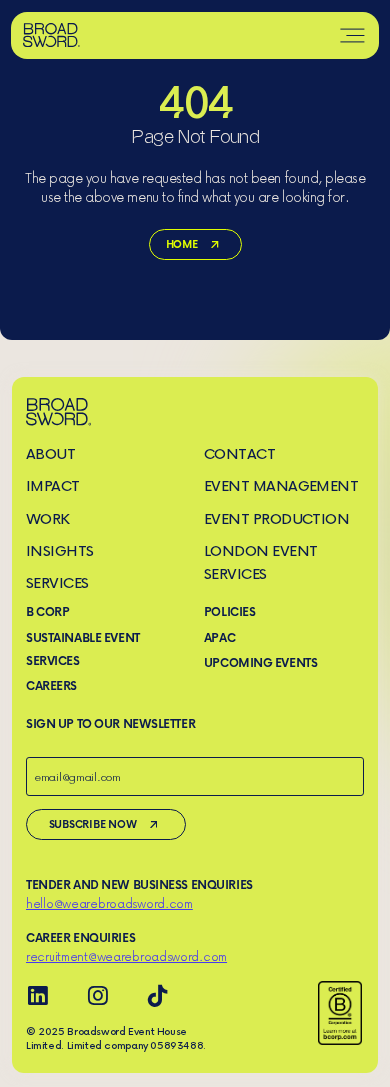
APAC (219, 637)
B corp (47, 611)
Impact (53, 485)
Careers (51, 685)
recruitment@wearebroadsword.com (126, 956)
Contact (239, 453)
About (50, 453)
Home (181, 243)
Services (57, 582)
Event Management (281, 485)
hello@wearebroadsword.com (109, 903)
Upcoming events (261, 662)
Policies (230, 611)
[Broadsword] (52, 35)
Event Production (277, 518)
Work (48, 518)
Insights (60, 550)
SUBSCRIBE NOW (93, 823)
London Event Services (261, 562)
